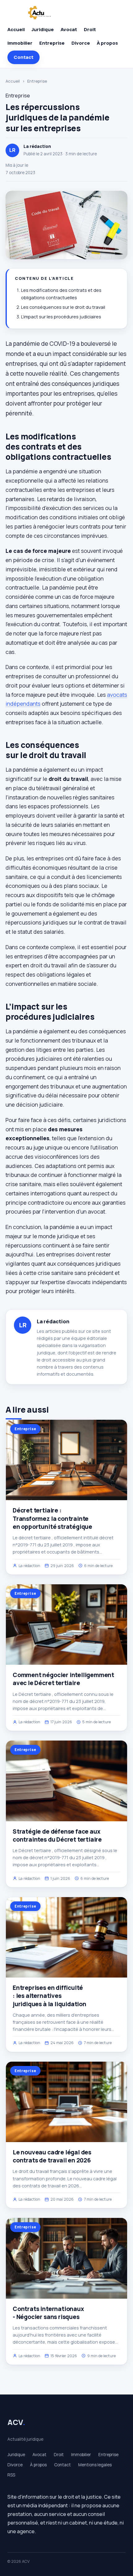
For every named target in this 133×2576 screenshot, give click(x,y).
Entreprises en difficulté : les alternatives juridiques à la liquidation (49, 1996)
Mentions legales (95, 2465)
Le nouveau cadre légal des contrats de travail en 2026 (52, 2156)
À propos (107, 43)
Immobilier (20, 43)
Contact (24, 57)
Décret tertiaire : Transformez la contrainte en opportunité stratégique (52, 1518)
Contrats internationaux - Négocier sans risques (48, 2313)
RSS (11, 2475)
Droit (90, 29)
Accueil (16, 29)
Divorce (81, 43)
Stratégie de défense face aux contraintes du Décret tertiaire (57, 1835)
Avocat (69, 29)
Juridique (43, 29)
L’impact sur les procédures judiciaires (61, 317)
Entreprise (52, 43)
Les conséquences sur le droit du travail (63, 307)
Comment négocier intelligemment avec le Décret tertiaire (63, 1679)
